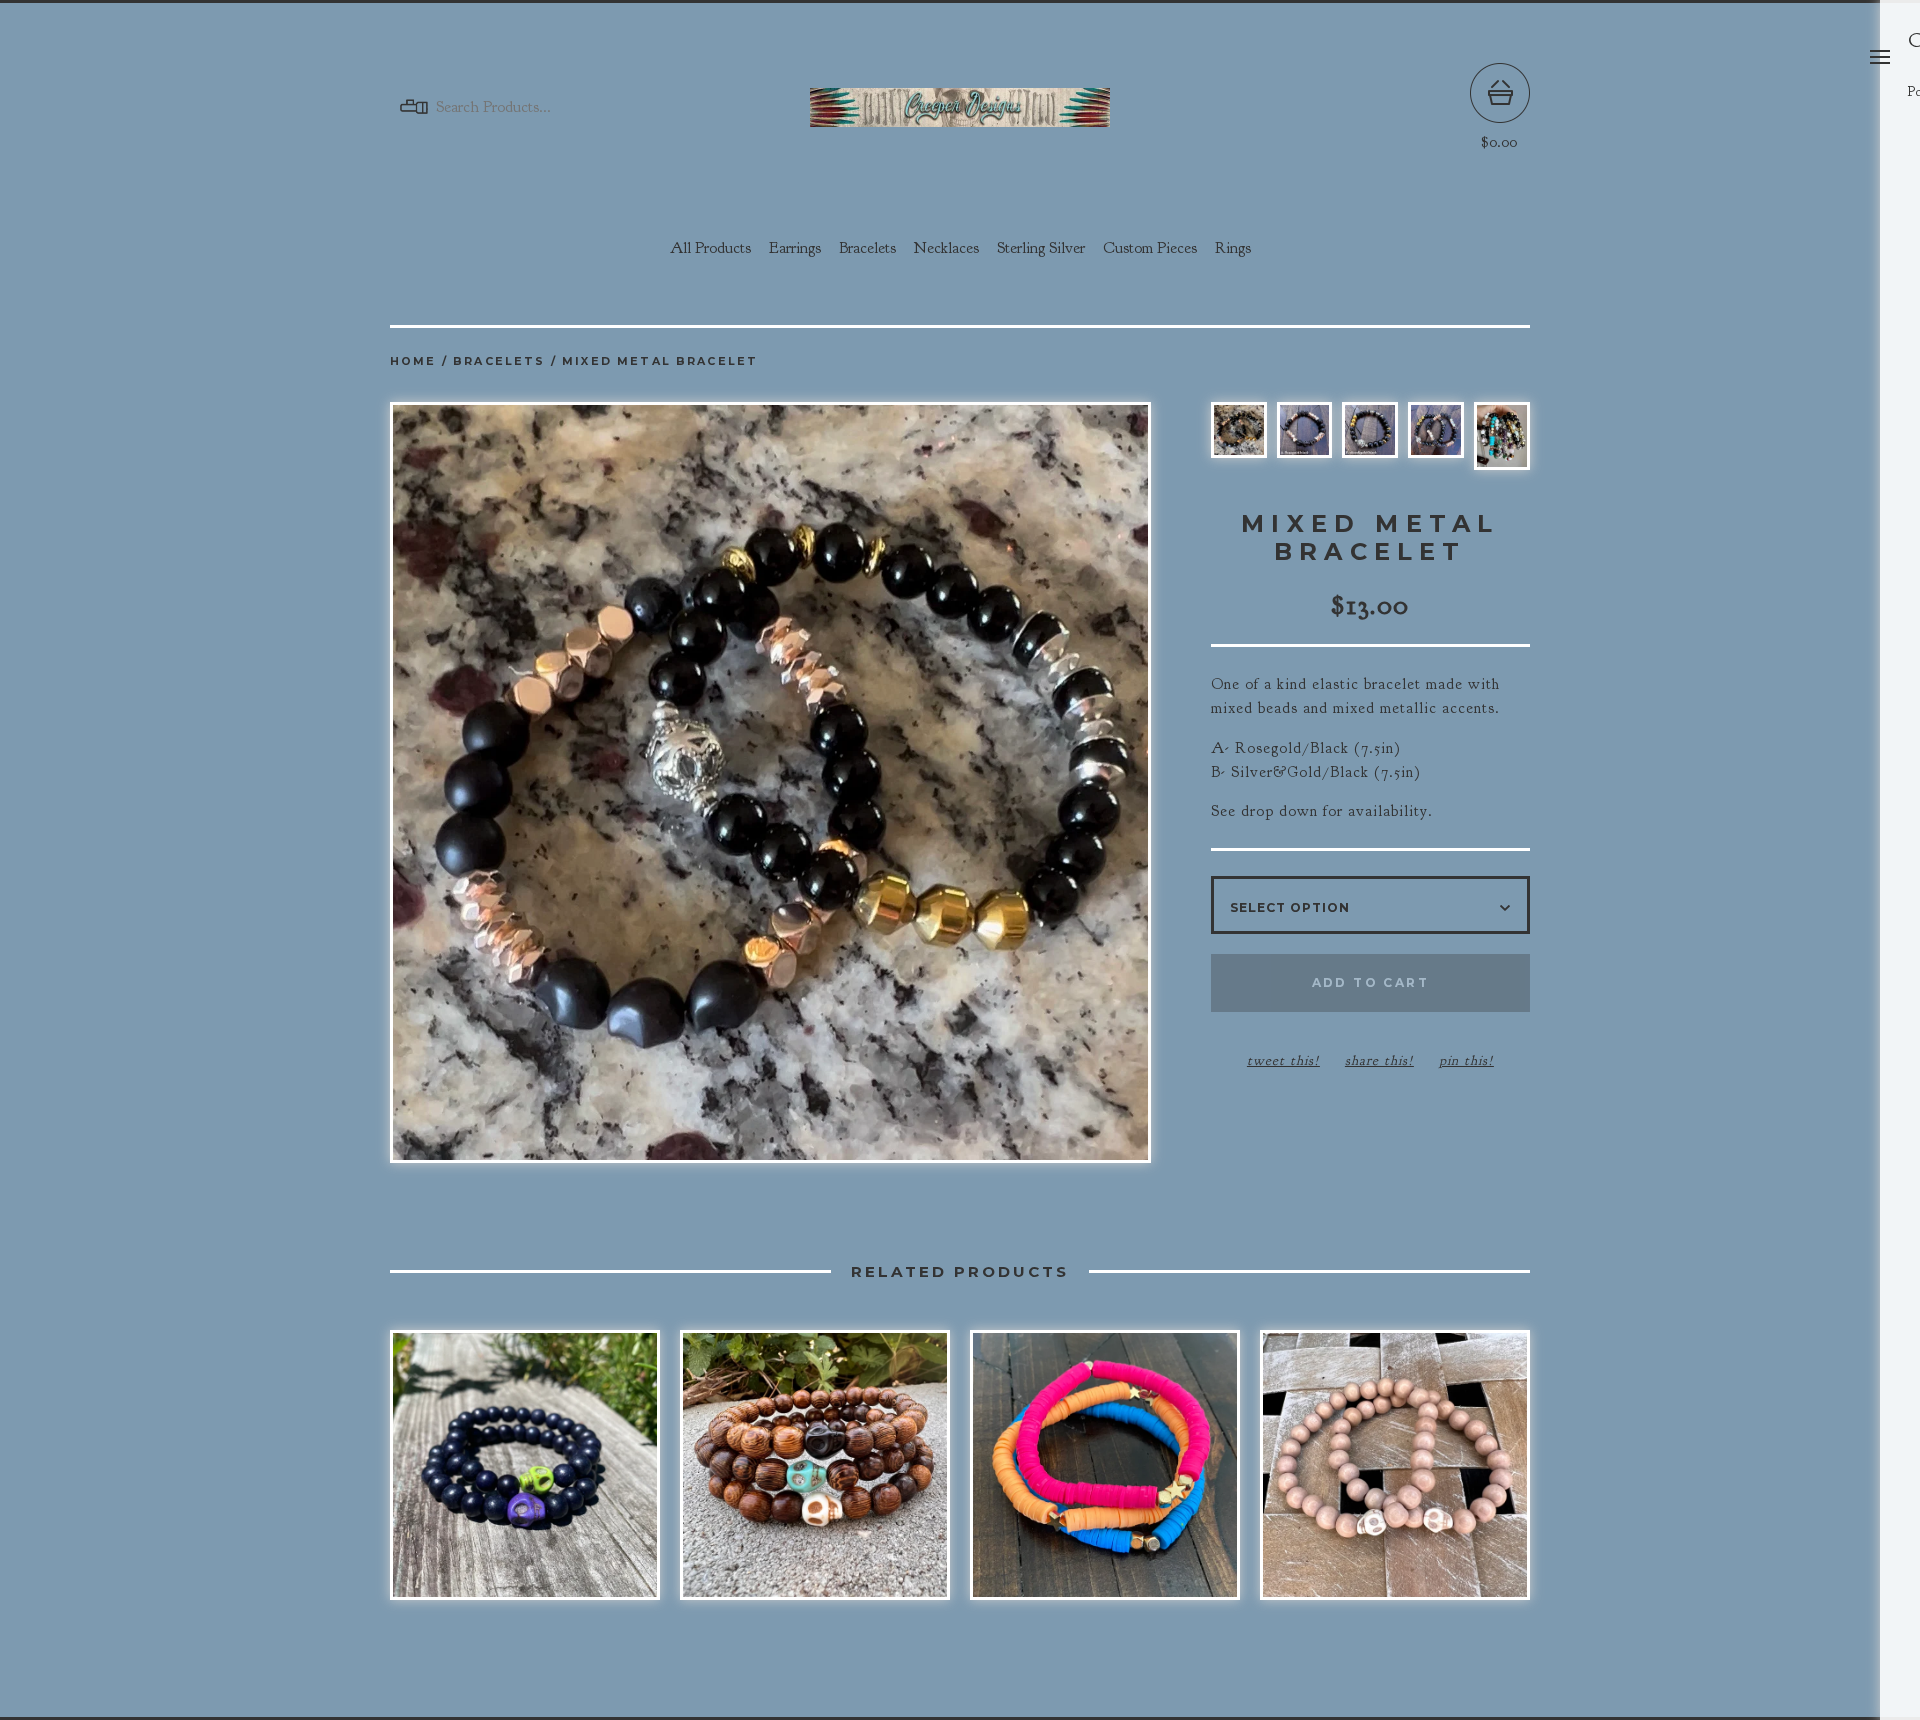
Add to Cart (1370, 982)
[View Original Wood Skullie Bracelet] (815, 1475)
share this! (1379, 1060)
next (960, 784)
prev (580, 784)
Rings (1233, 248)
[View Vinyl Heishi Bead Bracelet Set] (1105, 1475)
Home (413, 361)
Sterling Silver (1041, 248)
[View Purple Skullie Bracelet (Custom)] (525, 1475)
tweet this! (1283, 1060)
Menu (1880, 57)
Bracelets (867, 248)
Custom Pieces (1150, 248)
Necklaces (946, 248)
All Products (710, 248)
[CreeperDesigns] (960, 107)
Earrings (795, 248)
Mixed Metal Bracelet (660, 361)
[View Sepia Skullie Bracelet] (1395, 1475)
